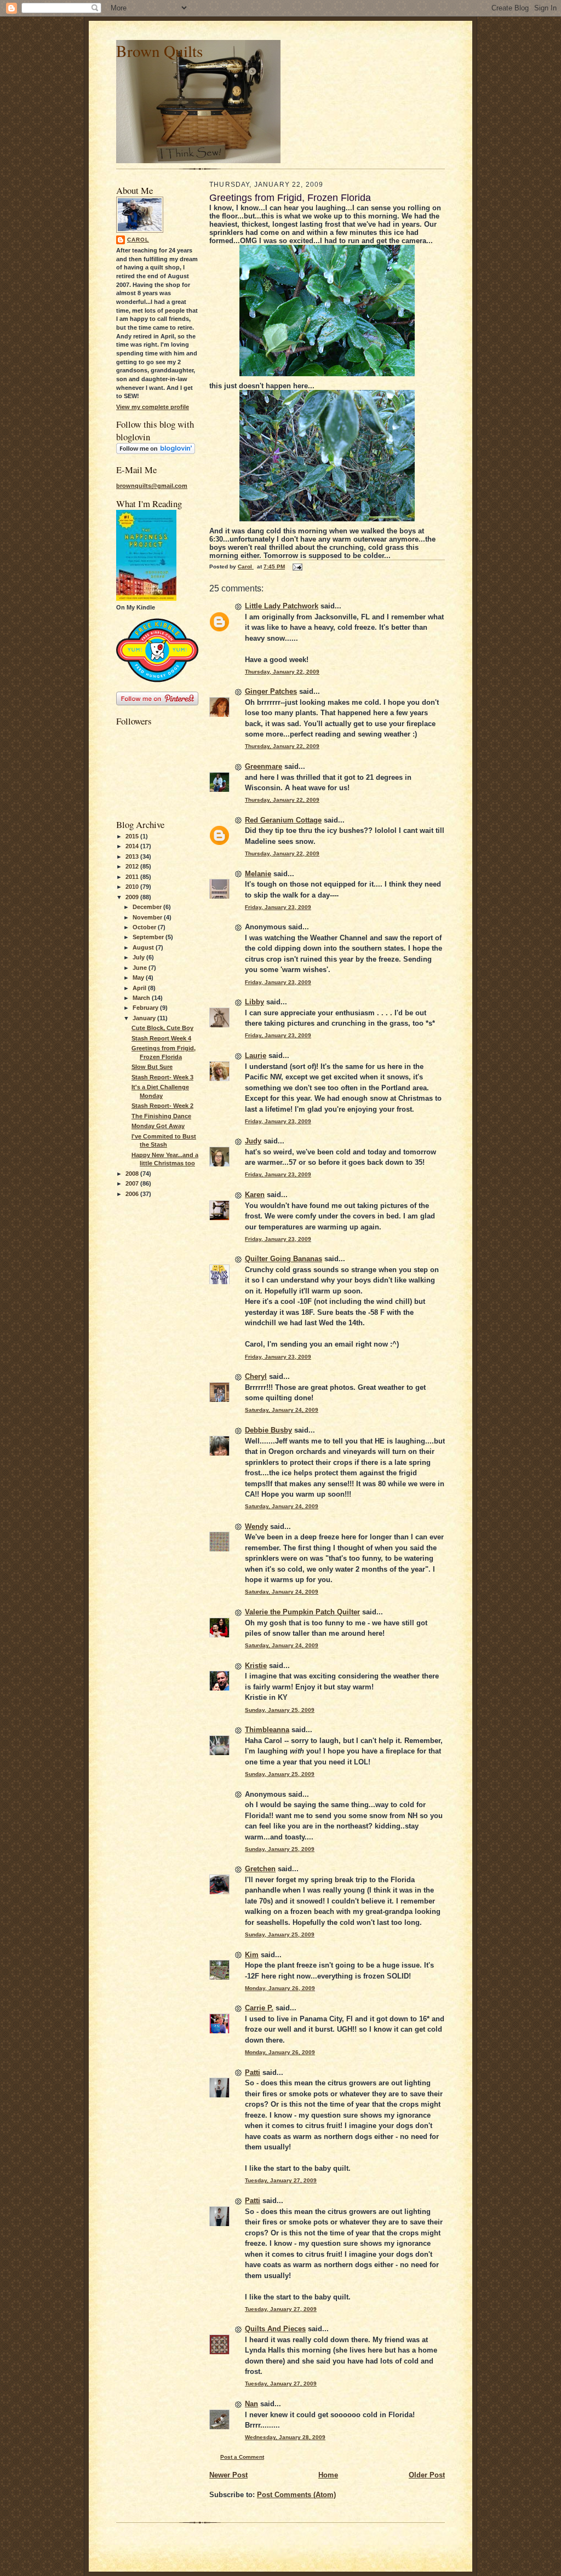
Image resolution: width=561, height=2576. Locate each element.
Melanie (258, 874)
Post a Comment (242, 2457)
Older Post (427, 2475)
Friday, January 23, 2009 (278, 907)
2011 (133, 877)
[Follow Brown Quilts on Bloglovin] (156, 452)
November (148, 917)
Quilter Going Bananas (284, 1259)
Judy (253, 1141)
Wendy (256, 1526)
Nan (251, 2404)
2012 (133, 866)
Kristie (256, 1666)
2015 (133, 836)
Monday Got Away (158, 1126)
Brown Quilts (159, 51)
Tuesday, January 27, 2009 (281, 2180)
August (144, 947)
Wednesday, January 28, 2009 (285, 2437)
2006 (133, 1194)
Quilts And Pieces (275, 2329)
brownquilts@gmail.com (152, 486)
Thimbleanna (267, 1730)
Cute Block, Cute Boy (162, 1028)
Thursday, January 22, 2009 (282, 672)
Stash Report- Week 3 (162, 1077)
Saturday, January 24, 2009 (282, 1410)
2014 (133, 846)
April (140, 988)
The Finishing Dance (161, 1116)
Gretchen (260, 1869)
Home (328, 2475)
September (149, 937)
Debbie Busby (268, 1430)
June (141, 968)
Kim (252, 1955)
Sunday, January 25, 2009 (280, 1710)
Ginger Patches (271, 691)
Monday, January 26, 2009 (280, 1988)
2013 (133, 856)
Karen (255, 1195)
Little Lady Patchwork (282, 606)
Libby (254, 1002)
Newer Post (228, 2475)
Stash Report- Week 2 (162, 1106)
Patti (253, 2072)
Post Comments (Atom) (296, 2495)
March (142, 998)
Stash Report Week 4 (161, 1038)
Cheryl (256, 1376)
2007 (133, 1183)
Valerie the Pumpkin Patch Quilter (302, 1612)
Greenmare (264, 766)
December (148, 907)
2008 (133, 1174)
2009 (133, 897)
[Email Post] (297, 567)
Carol (138, 240)
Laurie (256, 1056)
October (145, 927)
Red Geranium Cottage (283, 820)
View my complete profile (153, 407)
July (139, 957)
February (146, 1008)
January (145, 1018)
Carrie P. (259, 2008)
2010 (133, 887)
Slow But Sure (152, 1067)
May (139, 978)
